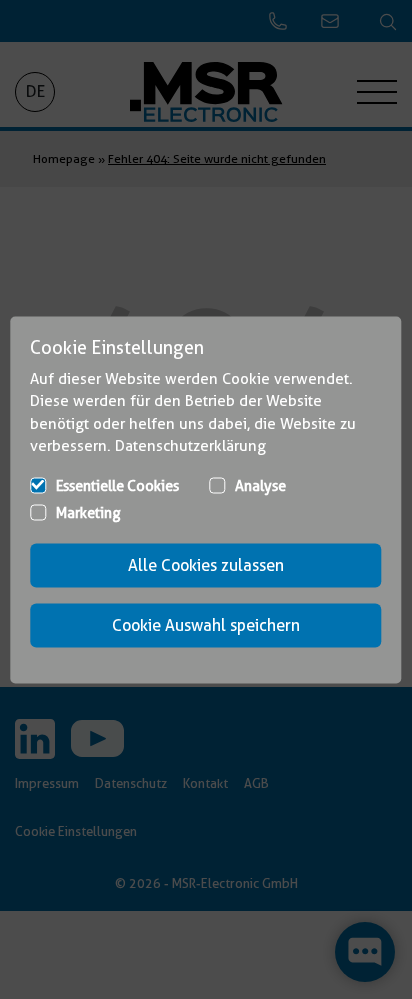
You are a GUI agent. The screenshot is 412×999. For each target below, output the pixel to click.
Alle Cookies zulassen (206, 564)
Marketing (88, 512)
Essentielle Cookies (117, 485)
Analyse (260, 485)
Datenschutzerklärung (190, 446)
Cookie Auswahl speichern (206, 624)
